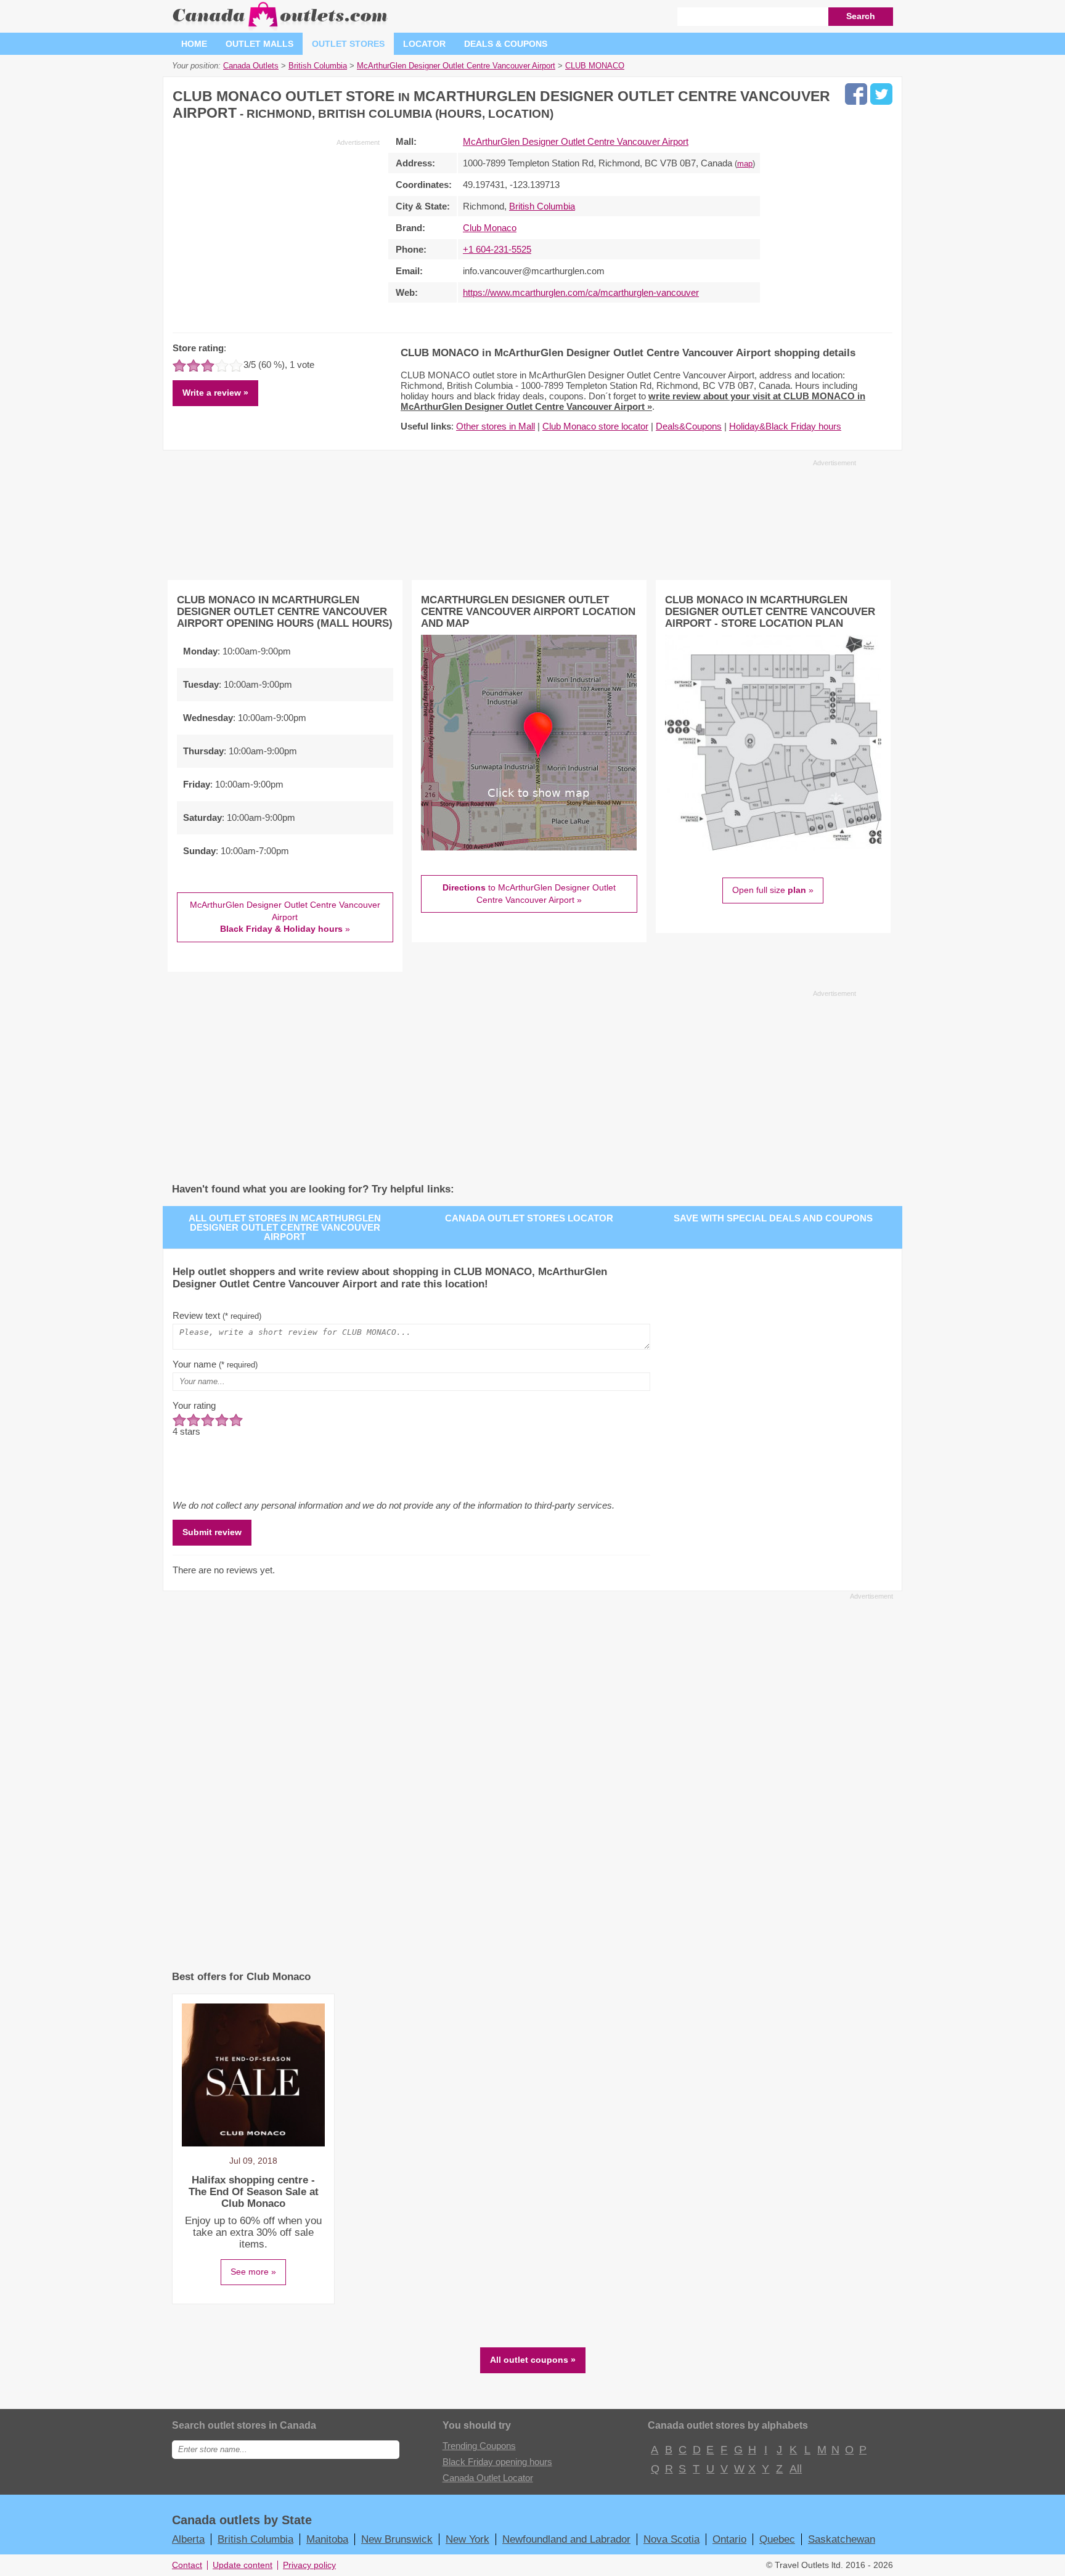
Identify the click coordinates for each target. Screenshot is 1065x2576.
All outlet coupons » (533, 2360)
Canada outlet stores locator (529, 1218)
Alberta (188, 2539)
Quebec (777, 2539)
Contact (187, 2565)
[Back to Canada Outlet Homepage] (281, 27)
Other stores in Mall (496, 426)
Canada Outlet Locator (488, 2478)
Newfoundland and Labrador (566, 2539)
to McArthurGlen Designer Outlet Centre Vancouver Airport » (529, 894)
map (745, 164)
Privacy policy (309, 2565)
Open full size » (773, 890)
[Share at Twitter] (881, 94)
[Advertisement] (276, 234)
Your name (215, 1364)
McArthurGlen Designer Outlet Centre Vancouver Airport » (285, 917)
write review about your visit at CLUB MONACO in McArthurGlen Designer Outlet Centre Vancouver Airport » (633, 401)
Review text (217, 1315)
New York (467, 2539)
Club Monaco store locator (595, 426)
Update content (243, 2565)
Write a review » (215, 393)
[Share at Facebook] (856, 94)
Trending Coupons (479, 2446)
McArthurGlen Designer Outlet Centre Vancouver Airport (576, 141)
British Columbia (542, 206)
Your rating (194, 1405)
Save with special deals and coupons (773, 1218)
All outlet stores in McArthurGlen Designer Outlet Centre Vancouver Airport (285, 1227)
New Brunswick (397, 2539)
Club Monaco (490, 228)
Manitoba (327, 2539)
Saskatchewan (842, 2539)
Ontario (729, 2539)
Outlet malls (259, 44)
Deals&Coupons (689, 426)
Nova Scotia (671, 2539)
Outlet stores (348, 44)
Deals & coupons (506, 44)
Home (194, 44)
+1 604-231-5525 (497, 249)
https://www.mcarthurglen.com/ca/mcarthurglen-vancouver (581, 292)
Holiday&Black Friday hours (785, 426)
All (795, 2469)
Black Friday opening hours (497, 2462)
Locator (424, 44)
